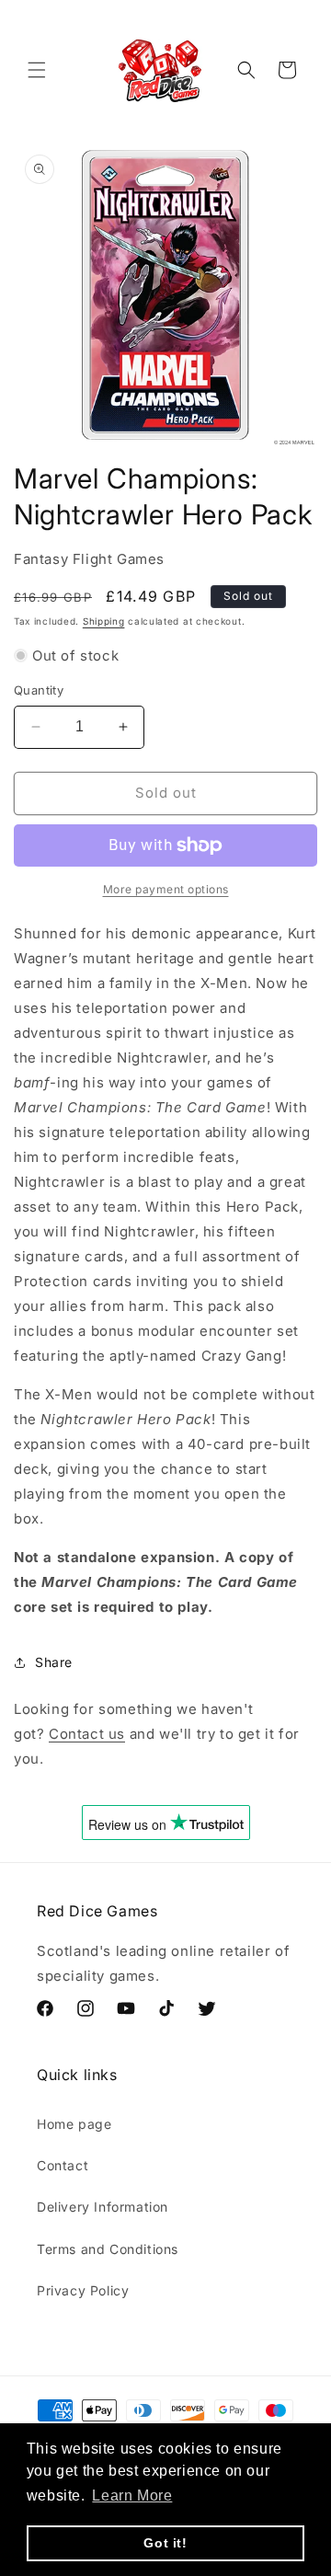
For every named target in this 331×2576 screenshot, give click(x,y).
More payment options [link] (166, 889)
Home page (74, 2124)
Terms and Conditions (108, 2249)
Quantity (39, 690)
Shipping (104, 621)
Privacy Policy (83, 2290)
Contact (63, 2165)
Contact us (87, 1734)
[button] (37, 70)
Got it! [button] (165, 2543)
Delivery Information (103, 2207)
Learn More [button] (132, 2495)
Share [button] (54, 1662)
